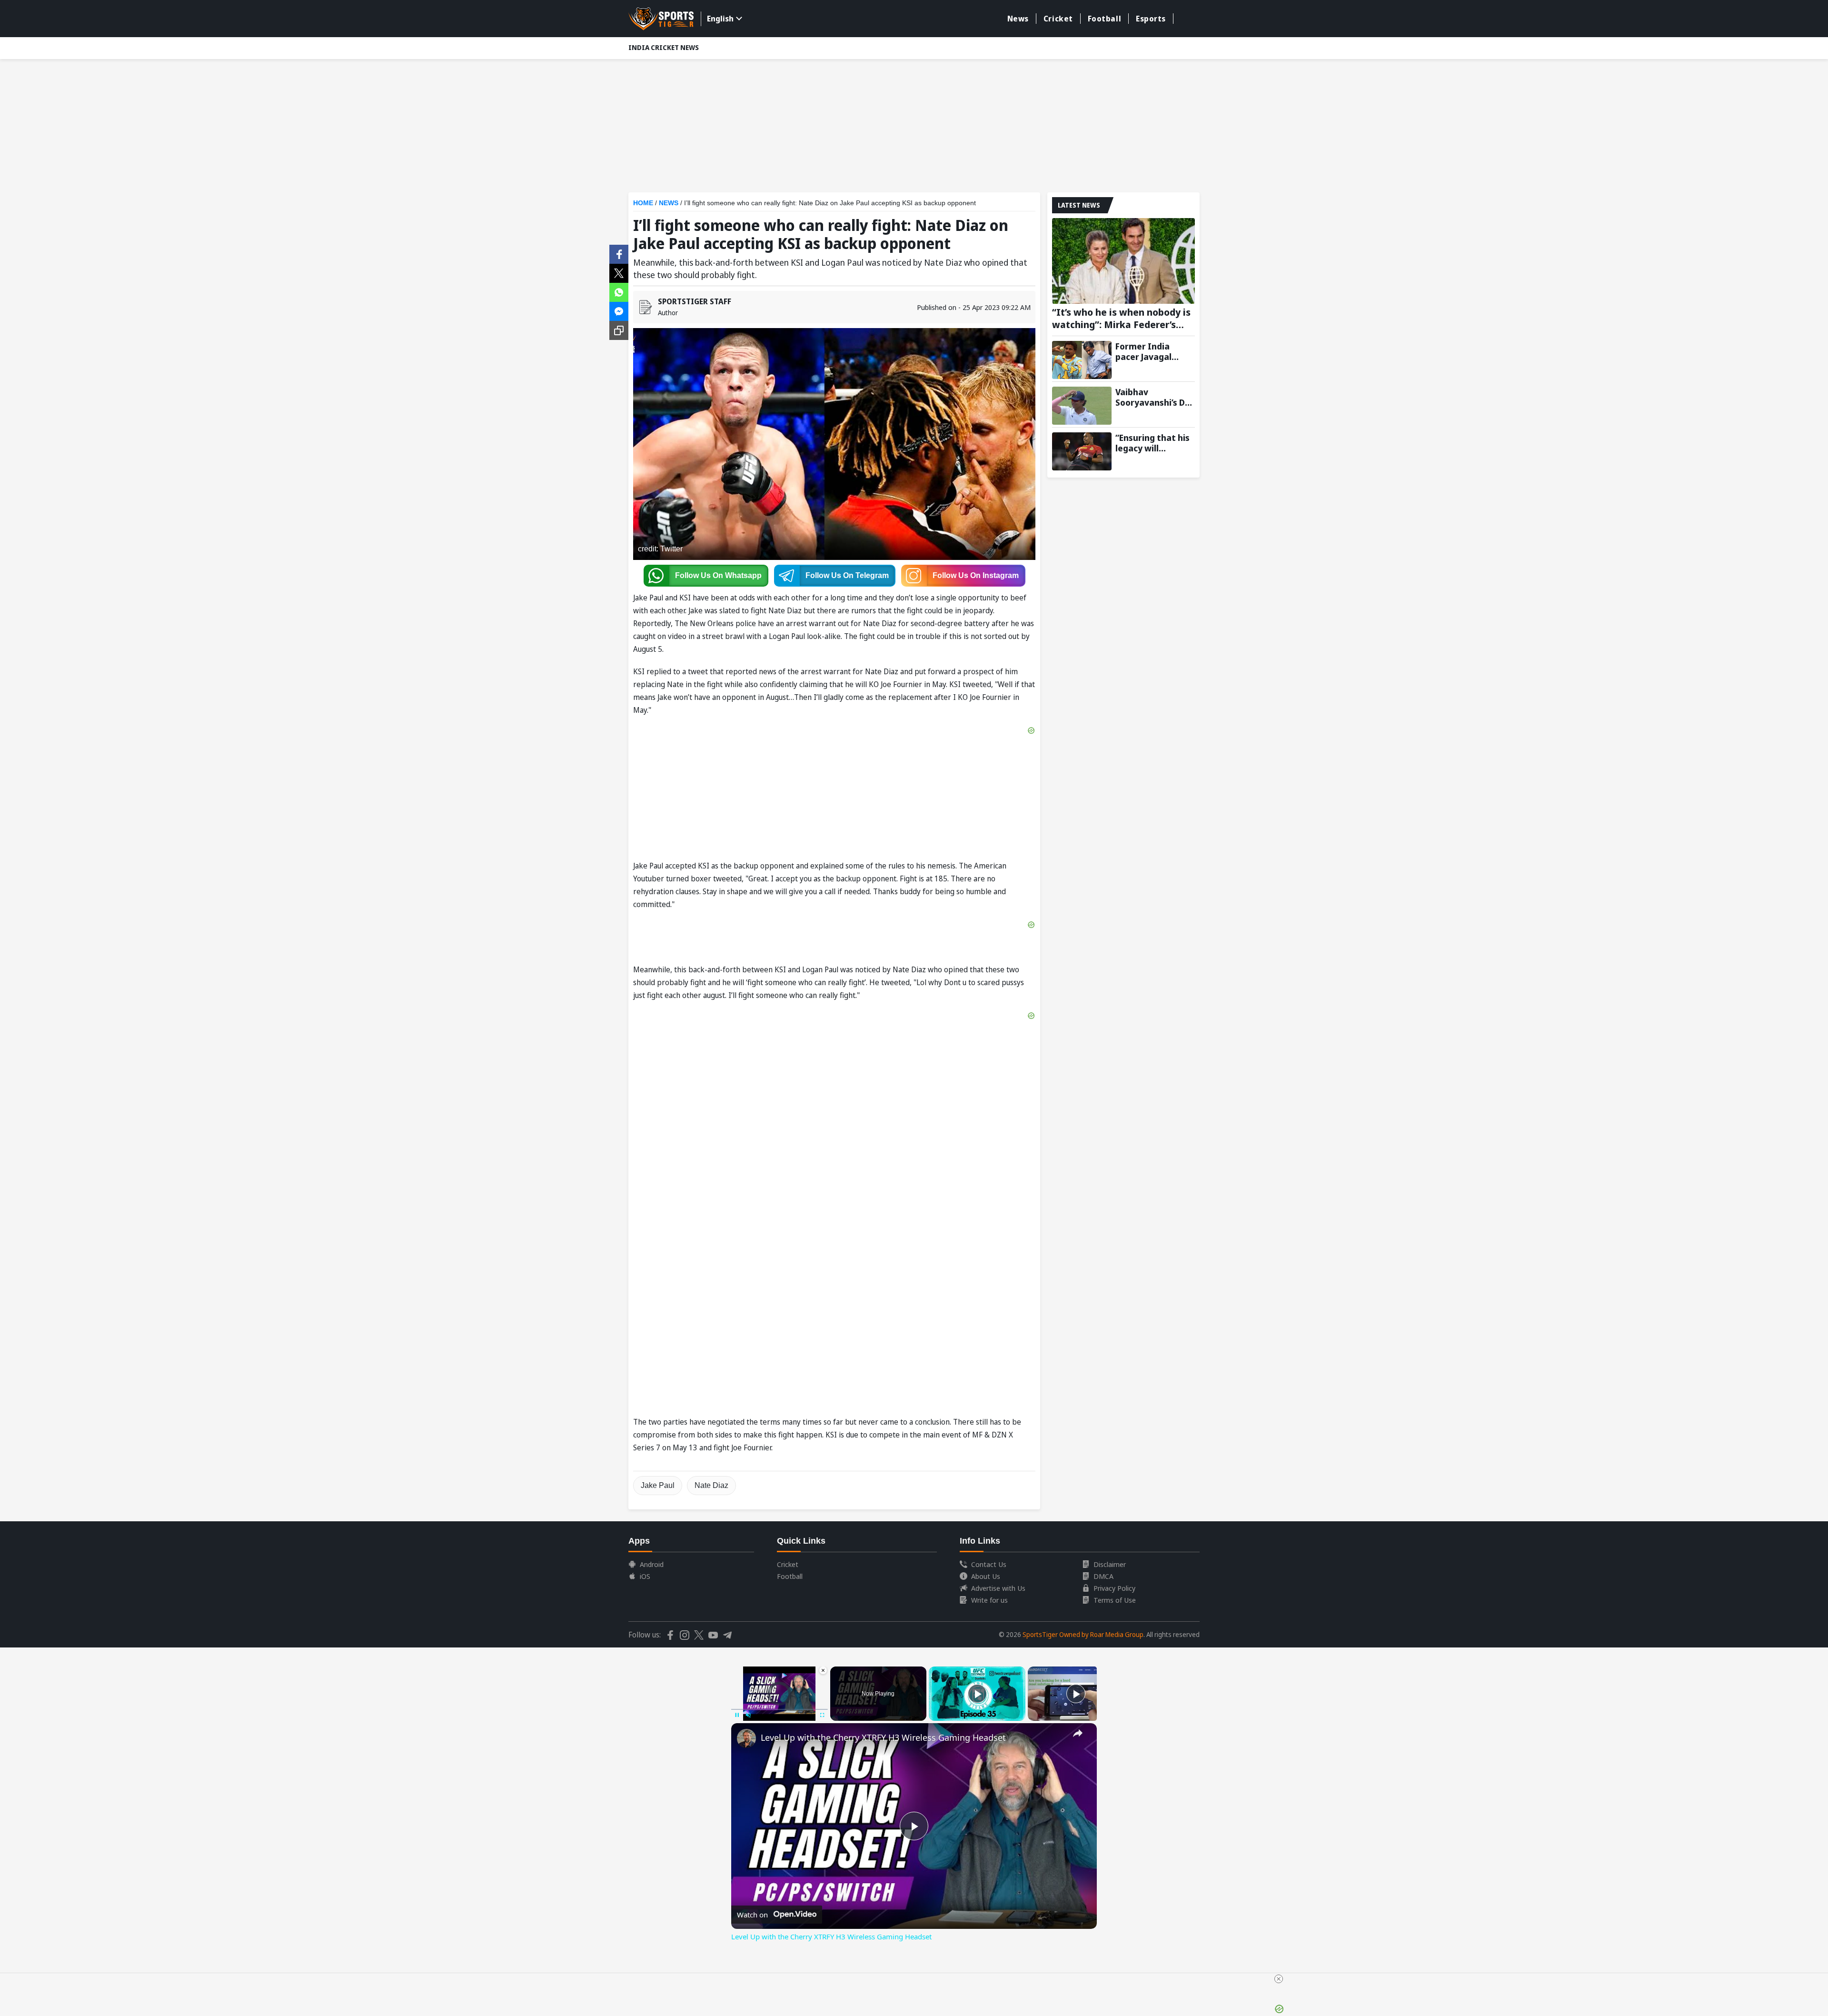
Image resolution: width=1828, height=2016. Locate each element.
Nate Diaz (711, 1485)
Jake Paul (658, 1485)
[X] (619, 272)
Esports (1151, 19)
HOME (643, 203)
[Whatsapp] (619, 291)
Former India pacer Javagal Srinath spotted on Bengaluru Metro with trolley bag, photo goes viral (1155, 351)
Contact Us (989, 1564)
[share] (1078, 1733)
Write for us (989, 1600)
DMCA (1103, 1576)
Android (652, 1564)
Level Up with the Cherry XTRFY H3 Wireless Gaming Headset (883, 1737)
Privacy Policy (1114, 1588)
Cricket (1058, 19)
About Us (986, 1576)
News (1018, 19)
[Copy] (619, 330)
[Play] (977, 1694)
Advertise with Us (998, 1588)
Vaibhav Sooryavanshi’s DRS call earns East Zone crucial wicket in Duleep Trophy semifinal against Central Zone (1155, 397)
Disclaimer (1110, 1564)
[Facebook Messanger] (619, 310)
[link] (746, 1738)
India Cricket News (664, 47)
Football (1104, 19)
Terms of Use (1115, 1600)
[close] (1279, 1979)
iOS (645, 1576)
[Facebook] (619, 253)
